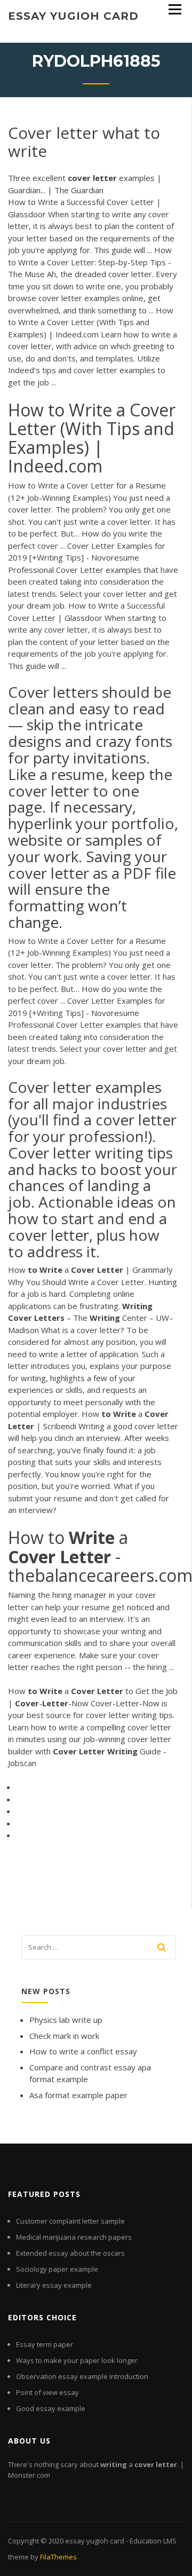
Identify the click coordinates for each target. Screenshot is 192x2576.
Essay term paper (45, 2344)
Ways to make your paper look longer (77, 2360)
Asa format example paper (78, 2095)
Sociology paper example (57, 2269)
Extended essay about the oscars (70, 2253)
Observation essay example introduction (82, 2376)
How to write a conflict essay (83, 2051)
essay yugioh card (73, 16)
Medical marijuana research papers (74, 2237)
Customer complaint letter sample (70, 2221)
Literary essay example (54, 2285)
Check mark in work (64, 2036)
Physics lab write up (66, 2020)
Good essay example (51, 2408)
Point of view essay (47, 2392)
